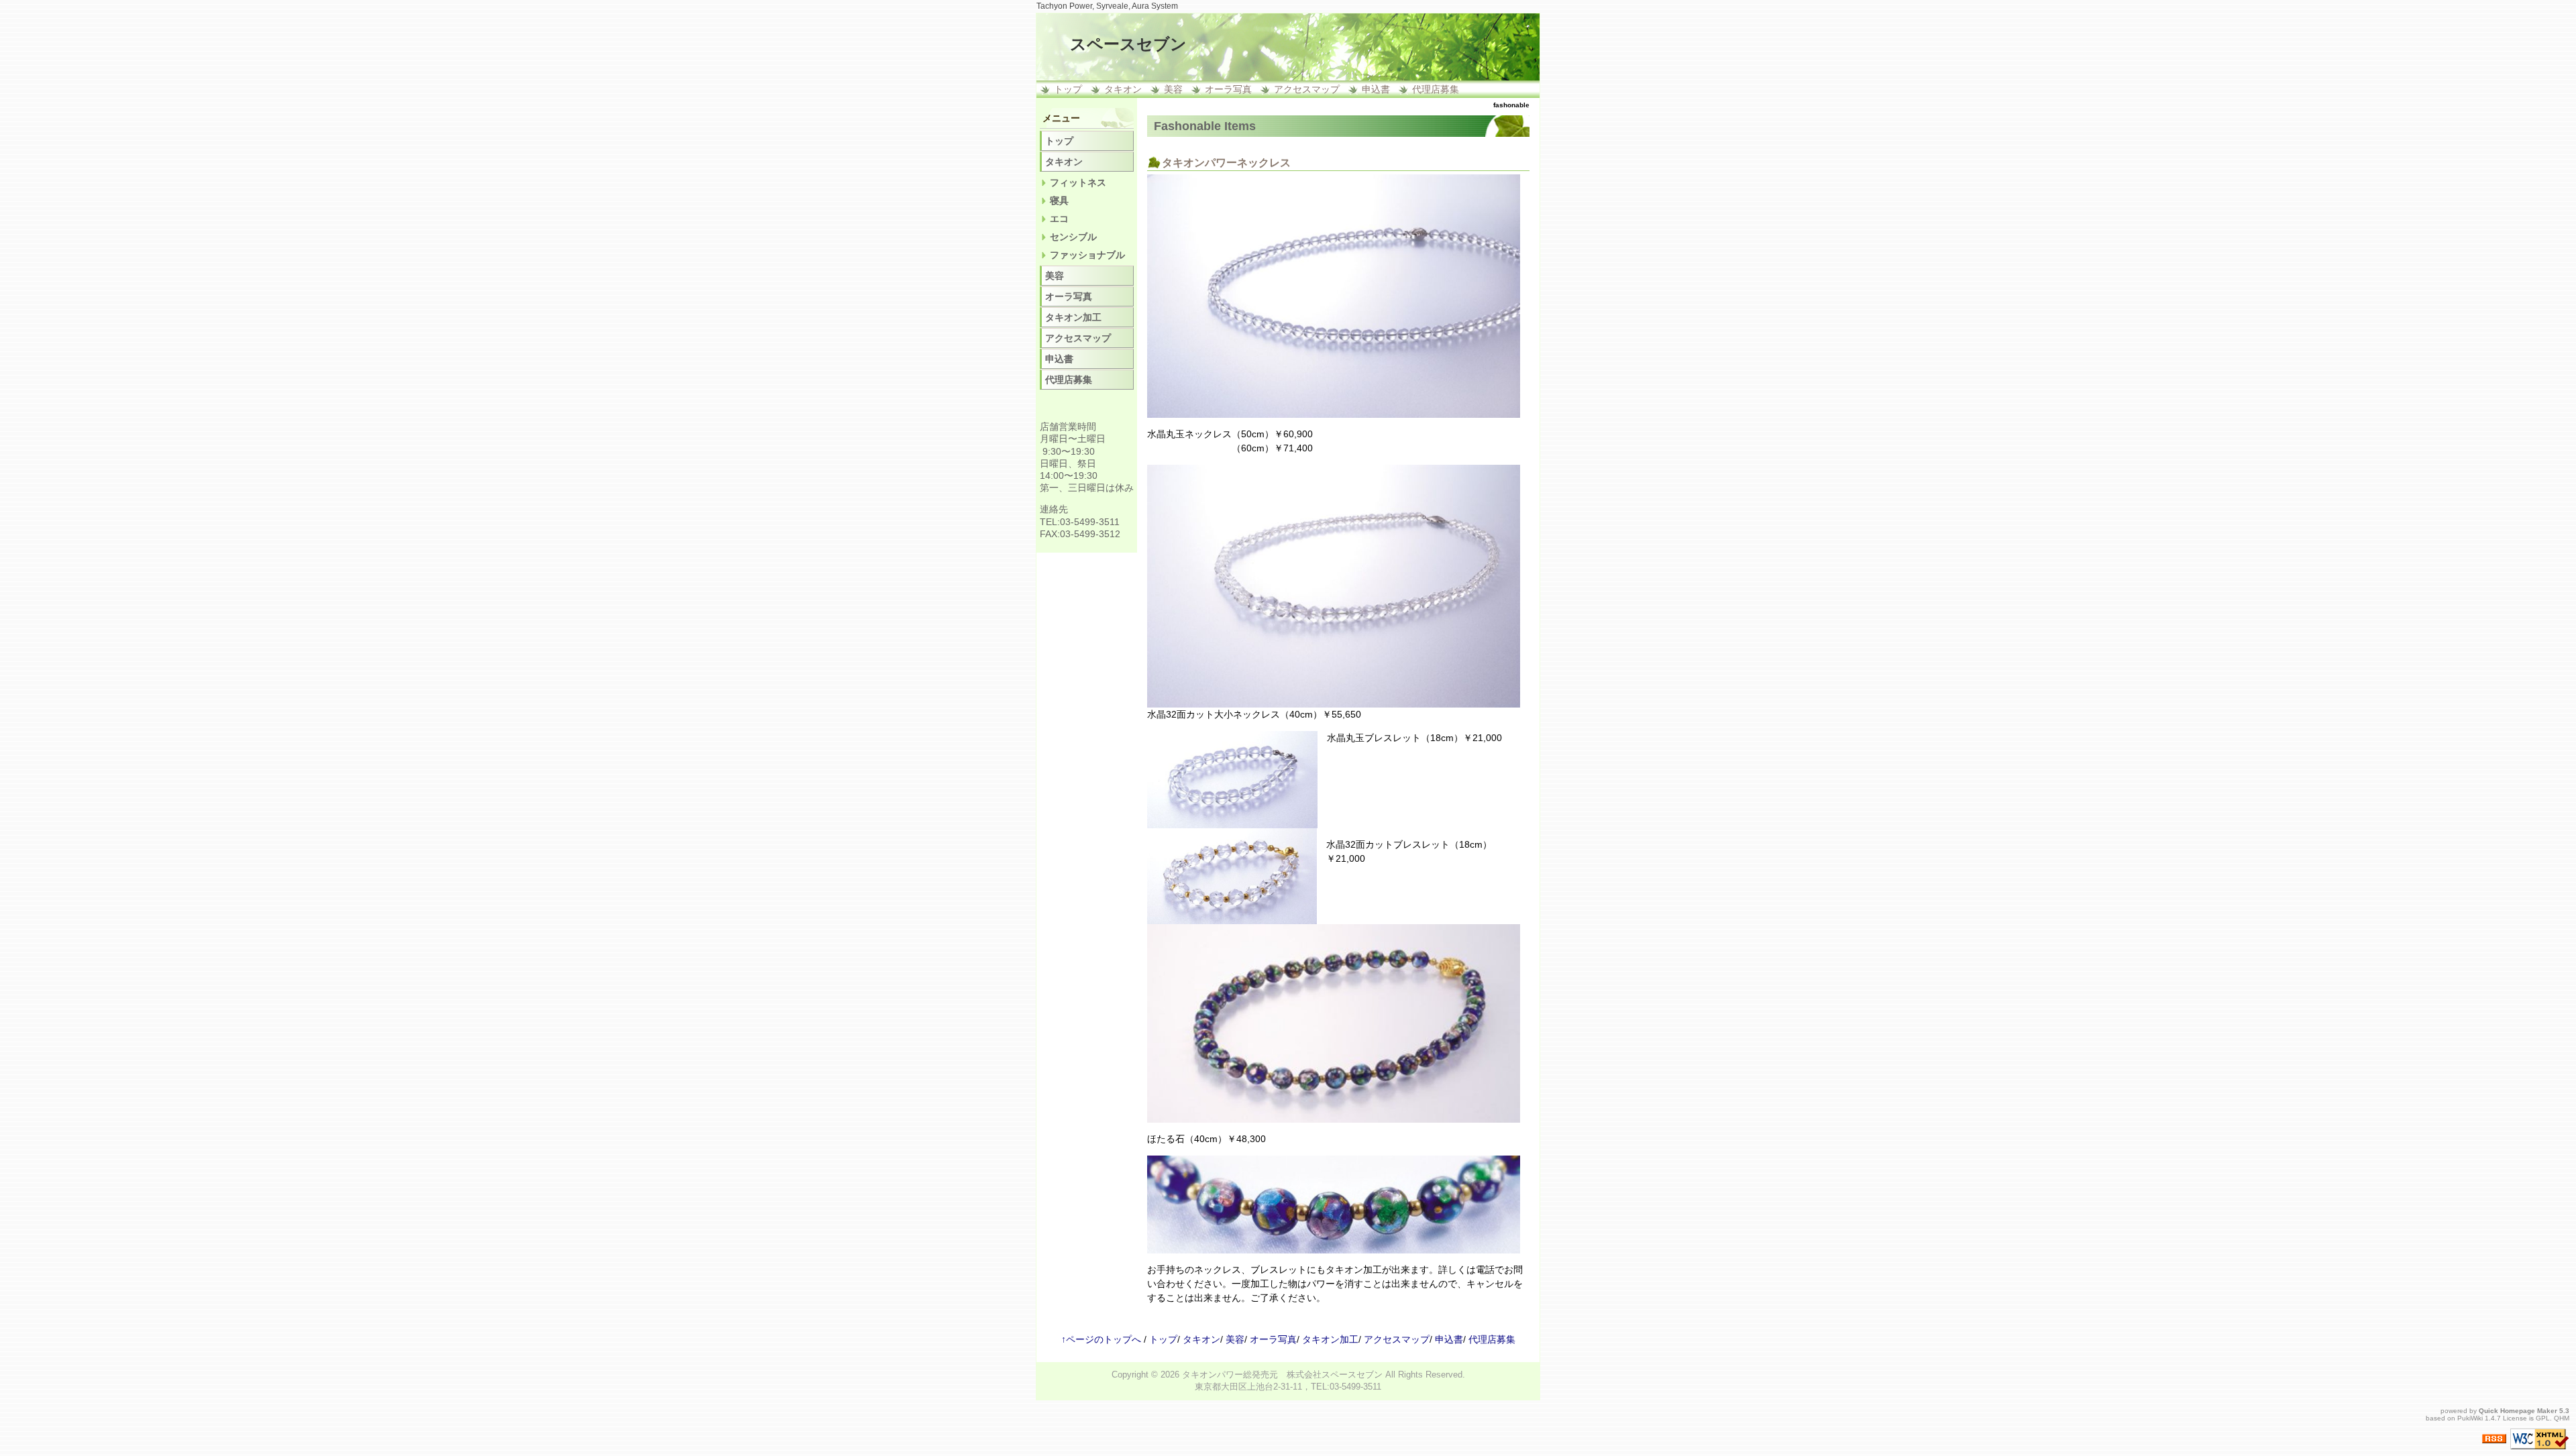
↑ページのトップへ (1101, 1339)
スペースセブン (1128, 44)
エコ (1059, 219)
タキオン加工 (1073, 317)
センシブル (1073, 237)
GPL (2543, 1418)
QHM (2562, 1418)
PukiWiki (2470, 1418)
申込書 (1376, 89)
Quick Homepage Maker (2518, 1411)
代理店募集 (1436, 89)
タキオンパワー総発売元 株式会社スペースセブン (1282, 1375)
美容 (1173, 89)
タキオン (1123, 89)
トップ (1068, 89)
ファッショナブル (1087, 255)
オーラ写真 (1228, 89)
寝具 (1059, 201)
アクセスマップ (1307, 89)
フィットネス (1078, 182)
